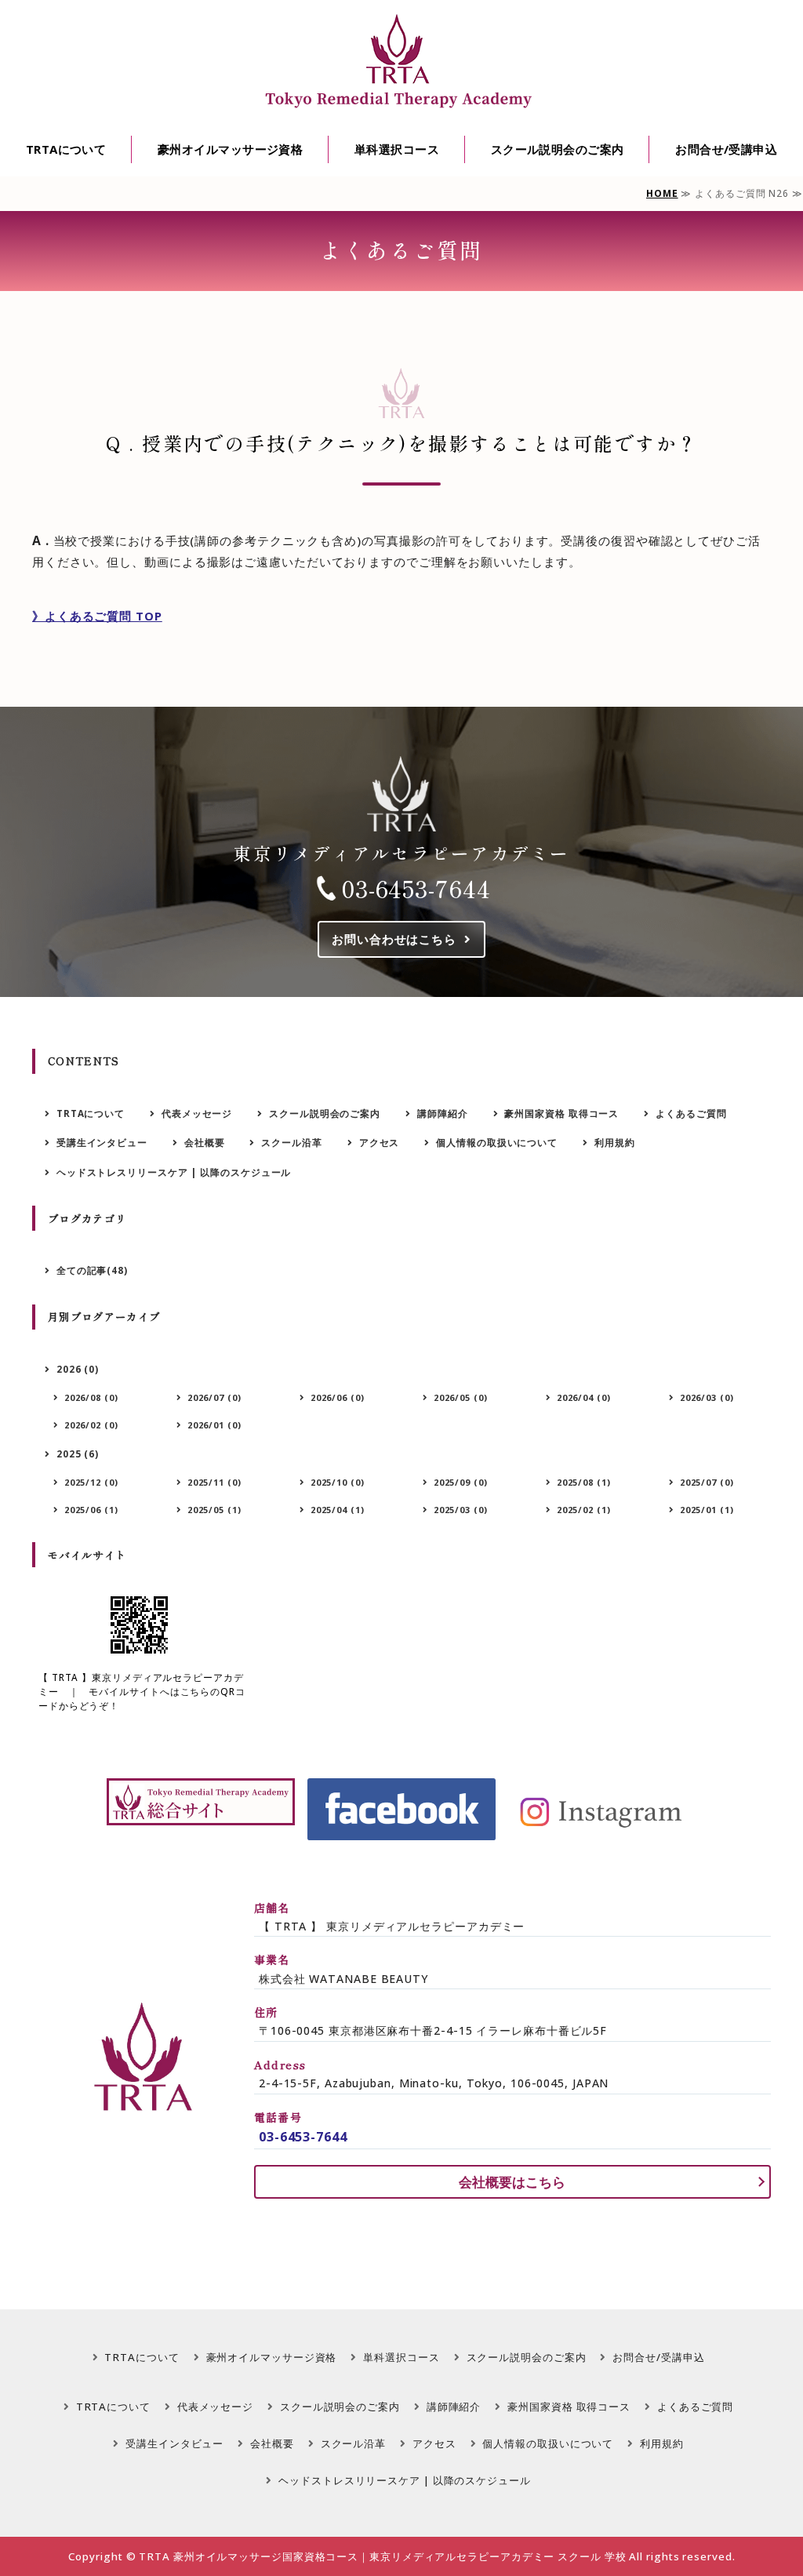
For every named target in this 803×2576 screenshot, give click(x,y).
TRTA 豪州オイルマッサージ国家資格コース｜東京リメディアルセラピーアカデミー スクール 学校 (382, 2556)
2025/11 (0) (214, 1482)
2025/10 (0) (338, 1482)
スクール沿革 (291, 1142)
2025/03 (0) (461, 1510)
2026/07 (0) (214, 1397)
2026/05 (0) (461, 1397)
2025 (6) (78, 1454)
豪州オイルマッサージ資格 (230, 149)
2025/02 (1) (584, 1510)
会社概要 (205, 1142)
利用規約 (615, 1142)
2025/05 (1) (214, 1510)
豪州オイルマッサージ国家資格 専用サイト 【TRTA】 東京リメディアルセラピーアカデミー (401, 62)
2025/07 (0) (707, 1482)
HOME (662, 193)
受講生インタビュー (102, 1142)
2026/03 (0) (707, 1397)
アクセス (380, 1142)
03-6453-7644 (416, 888)
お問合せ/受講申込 (726, 149)
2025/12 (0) (91, 1482)
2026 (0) (78, 1369)
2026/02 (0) (91, 1425)
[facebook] (401, 1809)
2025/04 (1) (338, 1510)
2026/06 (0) (338, 1397)
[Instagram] (602, 1809)
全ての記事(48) (92, 1270)
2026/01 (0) (214, 1425)
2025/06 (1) (91, 1510)
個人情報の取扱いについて (497, 1142)
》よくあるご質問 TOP (97, 616)
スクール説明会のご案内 (558, 149)
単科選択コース (397, 149)
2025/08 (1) (584, 1482)
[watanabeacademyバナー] (201, 1802)
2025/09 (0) (461, 1482)
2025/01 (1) (707, 1510)
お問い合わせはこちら (394, 939)
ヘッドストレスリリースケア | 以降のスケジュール (174, 1172)
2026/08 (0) (91, 1397)
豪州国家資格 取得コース (561, 1113)
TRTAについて (66, 149)
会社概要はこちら (512, 2182)
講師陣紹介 (443, 1113)
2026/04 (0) (584, 1397)
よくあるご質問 (691, 1113)
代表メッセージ (197, 1113)
